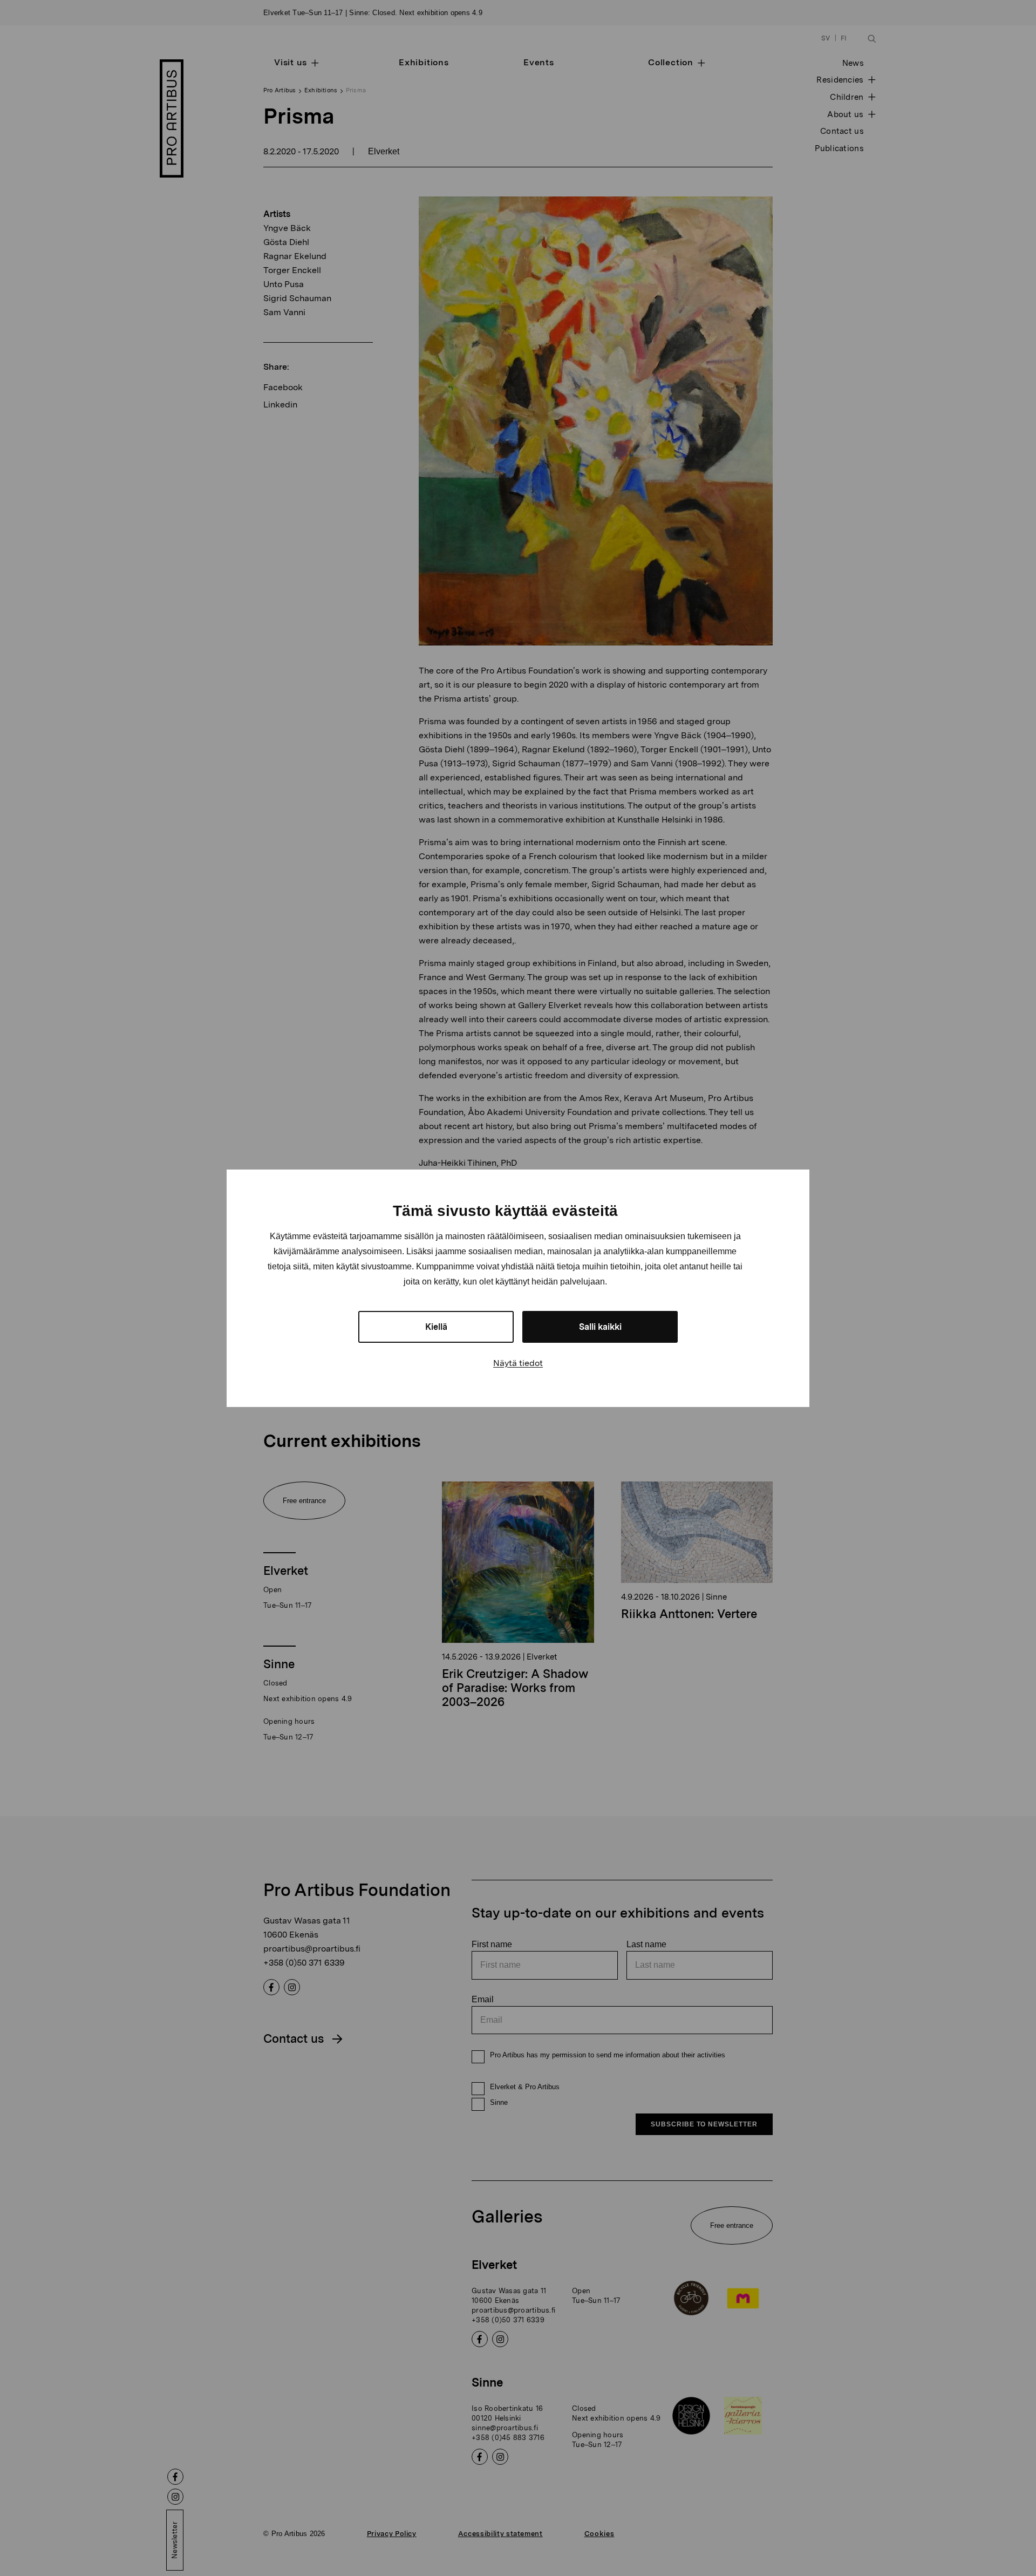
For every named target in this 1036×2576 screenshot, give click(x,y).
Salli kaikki (600, 1327)
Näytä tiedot (518, 1363)
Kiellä (436, 1327)
